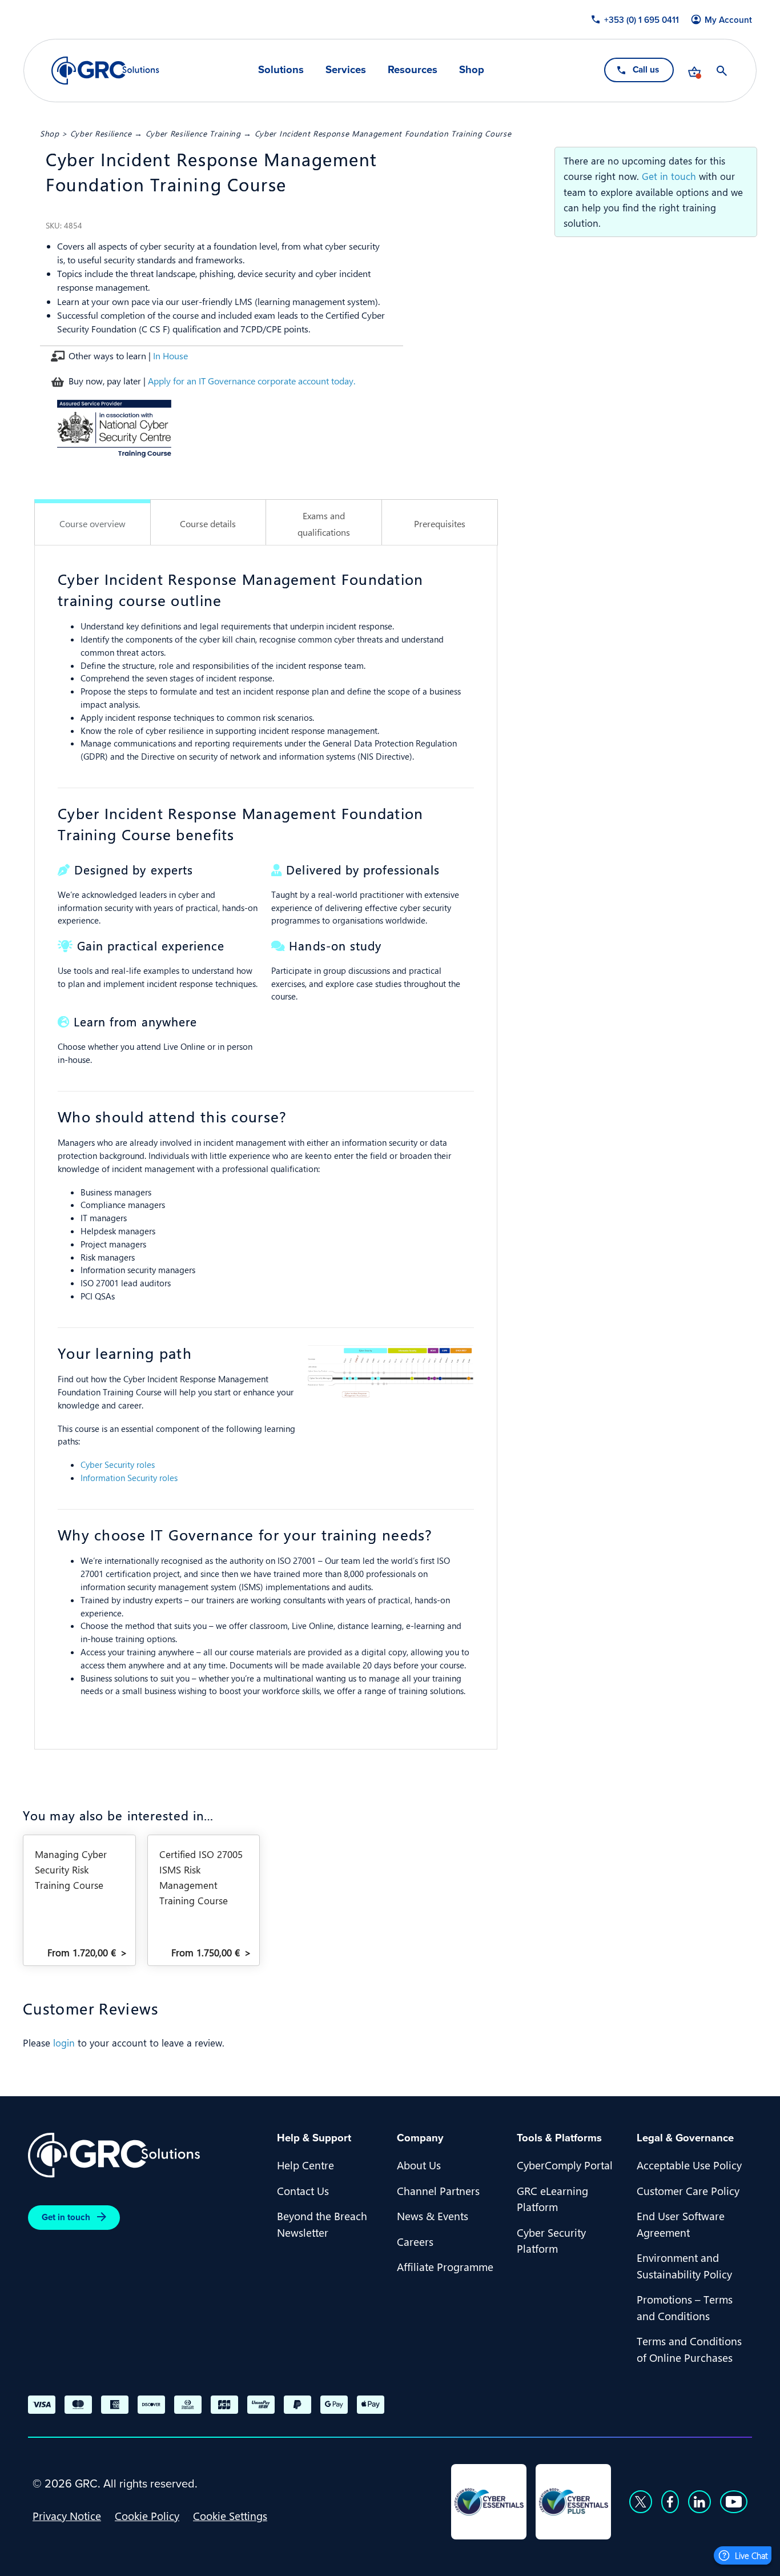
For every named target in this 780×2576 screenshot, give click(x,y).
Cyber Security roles (118, 1464)
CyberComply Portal (565, 2165)
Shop (472, 70)
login (64, 2043)
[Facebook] (670, 2502)
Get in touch (669, 176)
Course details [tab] (208, 523)
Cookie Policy (147, 2515)
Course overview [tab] (93, 523)
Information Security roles (129, 1478)
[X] (641, 2502)
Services (346, 70)
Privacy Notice (67, 2515)
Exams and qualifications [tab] (324, 524)
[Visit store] (694, 71)
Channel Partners (438, 2190)
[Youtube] (734, 2502)
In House (170, 356)
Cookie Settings (230, 2515)
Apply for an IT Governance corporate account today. (252, 381)
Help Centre (305, 2165)
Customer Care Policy (688, 2190)
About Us (419, 2165)
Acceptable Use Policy (689, 2165)
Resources (413, 70)
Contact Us (303, 2190)
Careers (415, 2241)
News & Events (433, 2216)
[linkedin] (699, 2502)
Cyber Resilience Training (193, 133)
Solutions (281, 70)
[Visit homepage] (105, 71)
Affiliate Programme (445, 2266)
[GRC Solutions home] (146, 2155)
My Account (728, 20)
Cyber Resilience (101, 133)
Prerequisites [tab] (440, 523)
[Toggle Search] (722, 71)
